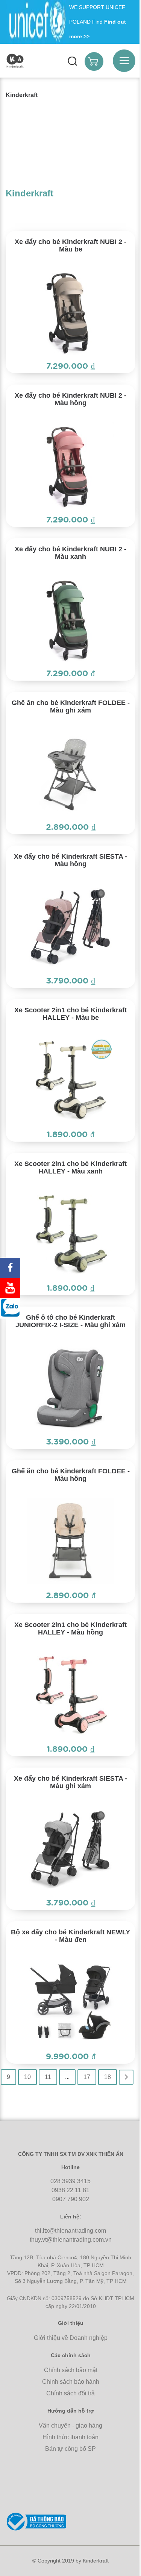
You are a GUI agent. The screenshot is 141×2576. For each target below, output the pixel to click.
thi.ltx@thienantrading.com (70, 2231)
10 (27, 2077)
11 (48, 2077)
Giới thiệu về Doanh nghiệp (71, 2338)
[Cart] (94, 61)
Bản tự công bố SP (70, 2449)
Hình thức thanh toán (70, 2437)
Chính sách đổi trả (70, 2393)
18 (108, 2077)
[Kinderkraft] (15, 61)
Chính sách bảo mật (71, 2370)
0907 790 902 (71, 2199)
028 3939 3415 (70, 2181)
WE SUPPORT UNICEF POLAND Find (98, 22)
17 (87, 2077)
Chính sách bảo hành (71, 2382)
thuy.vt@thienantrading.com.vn (71, 2240)
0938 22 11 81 (70, 2190)
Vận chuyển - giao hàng (70, 2426)
